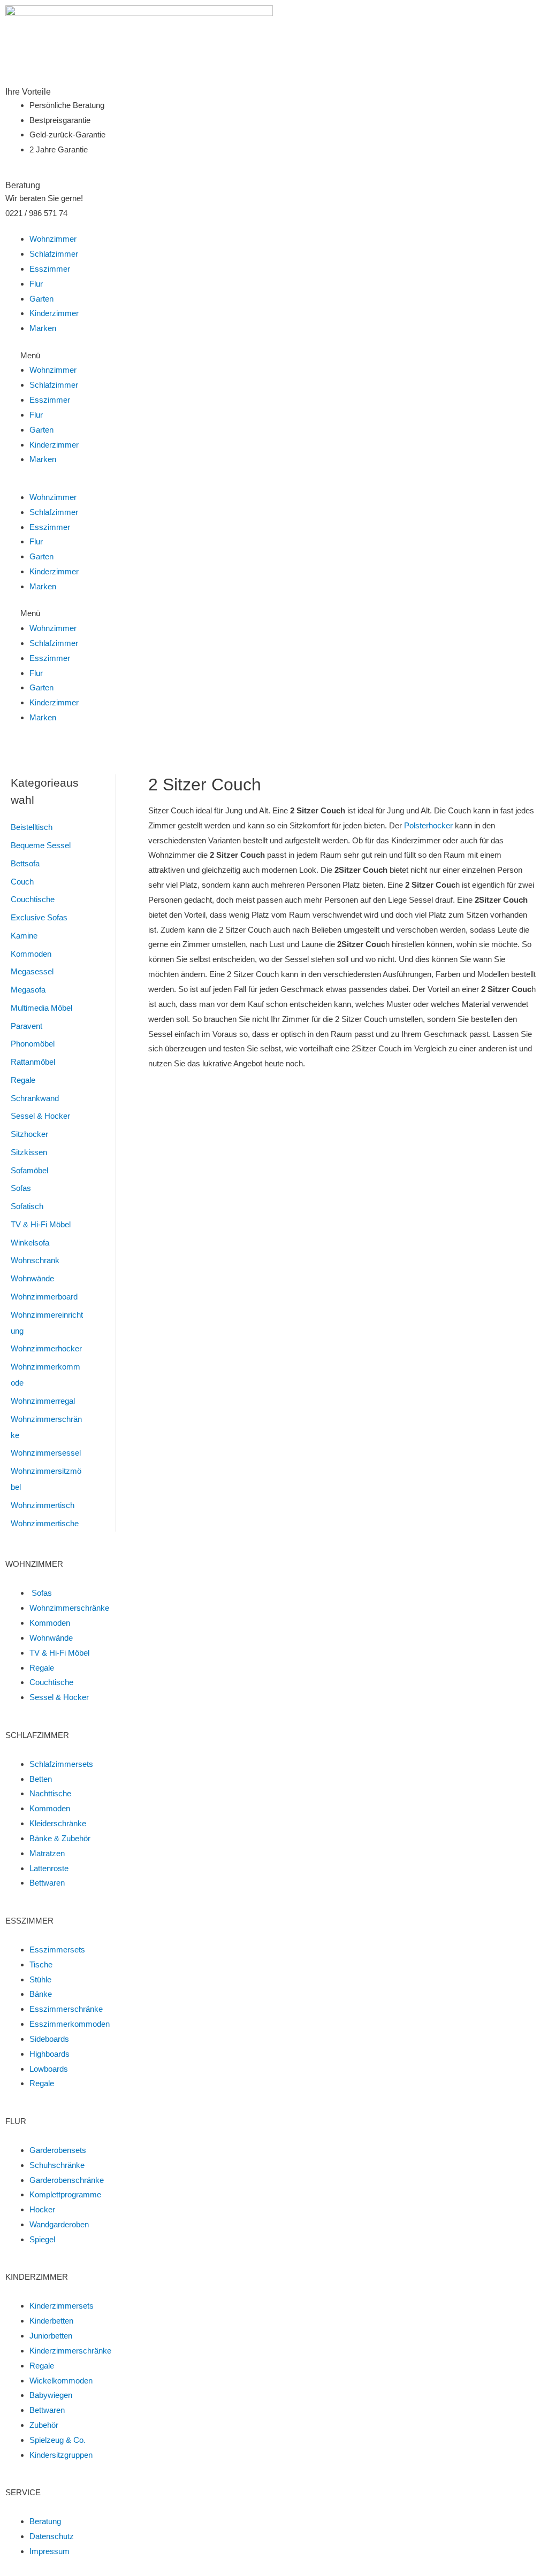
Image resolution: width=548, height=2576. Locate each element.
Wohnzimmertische (45, 1523)
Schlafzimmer (54, 254)
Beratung (45, 2521)
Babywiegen (51, 2395)
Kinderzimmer (54, 313)
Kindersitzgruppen (61, 2455)
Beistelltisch (32, 827)
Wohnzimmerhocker (46, 1348)
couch (22, 882)
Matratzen (47, 1853)
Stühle (40, 1979)
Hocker (42, 2209)
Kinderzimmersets (62, 2306)
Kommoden (31, 954)
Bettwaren (47, 1883)
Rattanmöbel (33, 1062)
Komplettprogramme (65, 2194)
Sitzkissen (29, 1152)
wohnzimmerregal (43, 1401)
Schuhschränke (57, 2165)
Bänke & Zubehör (60, 1838)
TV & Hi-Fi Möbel (41, 1224)
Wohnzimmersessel (46, 1453)
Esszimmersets (57, 1950)
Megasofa (28, 990)
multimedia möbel (41, 1008)
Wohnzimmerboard (44, 1297)
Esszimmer (50, 269)
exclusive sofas (39, 917)
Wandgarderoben (59, 2224)
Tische (41, 1964)
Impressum (50, 2551)
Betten (41, 1779)
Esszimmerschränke (66, 2009)
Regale (23, 1080)
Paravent (26, 1026)
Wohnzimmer (53, 239)
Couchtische (33, 899)
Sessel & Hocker (40, 1116)
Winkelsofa (30, 1243)
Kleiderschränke (58, 1823)
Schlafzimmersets (61, 1764)
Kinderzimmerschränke (70, 2351)
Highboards (50, 2054)
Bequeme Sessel (41, 845)
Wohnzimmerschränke (69, 1608)
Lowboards (49, 2069)
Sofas (21, 1188)
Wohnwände (32, 1278)
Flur (36, 284)
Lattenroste (49, 1868)
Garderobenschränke (67, 2180)
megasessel (32, 971)
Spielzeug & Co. (58, 2440)
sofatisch (27, 1206)
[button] (274, 356)
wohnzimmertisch (43, 1505)
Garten (41, 299)
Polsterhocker (428, 825)
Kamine (24, 936)
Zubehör (44, 2425)
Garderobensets (58, 2150)
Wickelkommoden (61, 2381)
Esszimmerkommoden (70, 2024)
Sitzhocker (29, 1134)
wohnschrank (35, 1260)
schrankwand (35, 1098)
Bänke (41, 1994)
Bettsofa (25, 863)
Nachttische (50, 1793)
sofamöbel (29, 1170)
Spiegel (42, 2239)
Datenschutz (52, 2536)
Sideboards (49, 2039)
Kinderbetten (51, 2321)
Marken (43, 328)
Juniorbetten (51, 2336)
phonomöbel (33, 1044)
